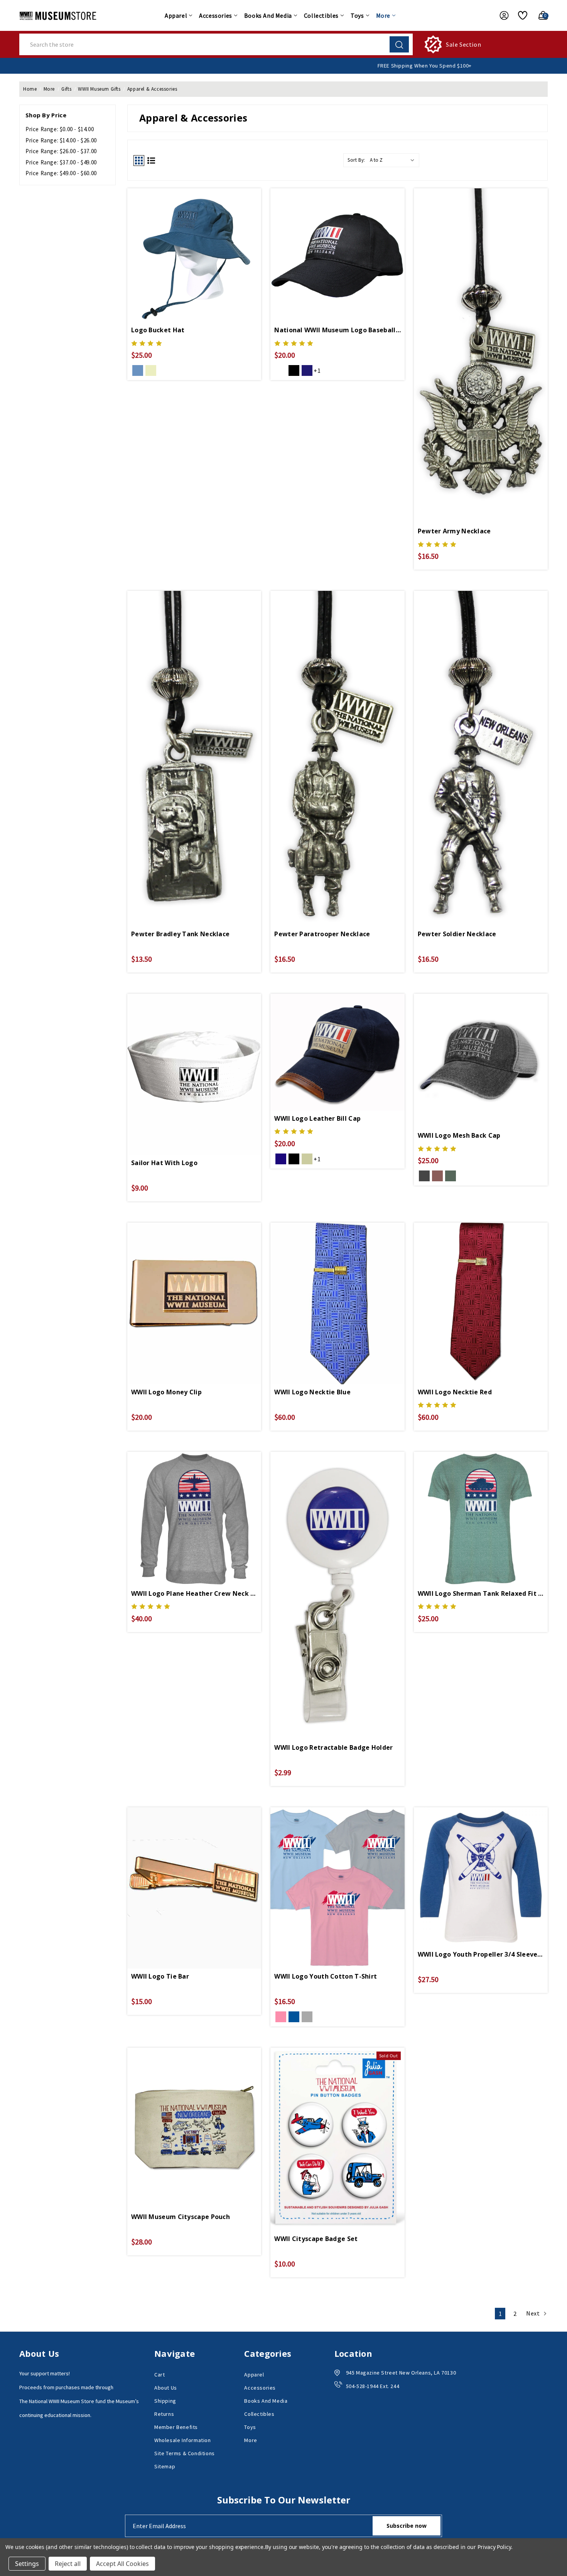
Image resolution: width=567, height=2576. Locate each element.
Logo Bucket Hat (158, 330)
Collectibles (321, 15)
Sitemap (165, 2466)
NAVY (138, 370)
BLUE (294, 2017)
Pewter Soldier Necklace (457, 934)
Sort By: (356, 160)
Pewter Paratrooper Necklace (322, 934)
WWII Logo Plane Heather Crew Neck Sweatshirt (194, 1593)
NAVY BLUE (307, 370)
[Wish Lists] (520, 15)
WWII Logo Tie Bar (160, 1976)
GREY (307, 2017)
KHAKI (151, 370)
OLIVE (451, 1176)
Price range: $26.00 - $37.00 (61, 151)
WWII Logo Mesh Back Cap (459, 1135)
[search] (399, 44)
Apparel (176, 15)
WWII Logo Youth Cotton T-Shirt (326, 1976)
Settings (27, 2564)
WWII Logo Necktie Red (455, 1392)
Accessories (216, 15)
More (383, 15)
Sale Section (463, 44)
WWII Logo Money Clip (166, 1392)
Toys (357, 15)
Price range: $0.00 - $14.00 (60, 129)
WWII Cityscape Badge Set (316, 2239)
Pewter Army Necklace (454, 531)
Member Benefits (176, 2427)
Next (534, 2313)
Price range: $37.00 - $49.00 (61, 162)
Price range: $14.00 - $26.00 (61, 140)
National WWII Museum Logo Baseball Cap (337, 330)
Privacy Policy (494, 2547)
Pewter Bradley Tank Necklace (180, 934)
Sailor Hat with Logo (164, 1163)
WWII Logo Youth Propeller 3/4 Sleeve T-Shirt (481, 1954)
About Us (166, 2388)
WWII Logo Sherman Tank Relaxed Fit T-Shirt (481, 1593)
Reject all (68, 2564)
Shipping (165, 2401)
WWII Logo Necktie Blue (312, 1392)
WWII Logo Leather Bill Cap (317, 1118)
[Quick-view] (194, 247)
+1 (317, 370)
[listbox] (394, 160)
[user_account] (500, 15)
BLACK (294, 370)
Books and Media (268, 15)
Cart (159, 2375)
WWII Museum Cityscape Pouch (181, 2217)
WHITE (281, 370)
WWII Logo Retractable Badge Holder (333, 1747)
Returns (164, 2414)
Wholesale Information (183, 2440)
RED (437, 1176)
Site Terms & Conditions (185, 2453)
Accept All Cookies (122, 2564)
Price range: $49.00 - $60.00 (61, 173)
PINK (281, 2017)
